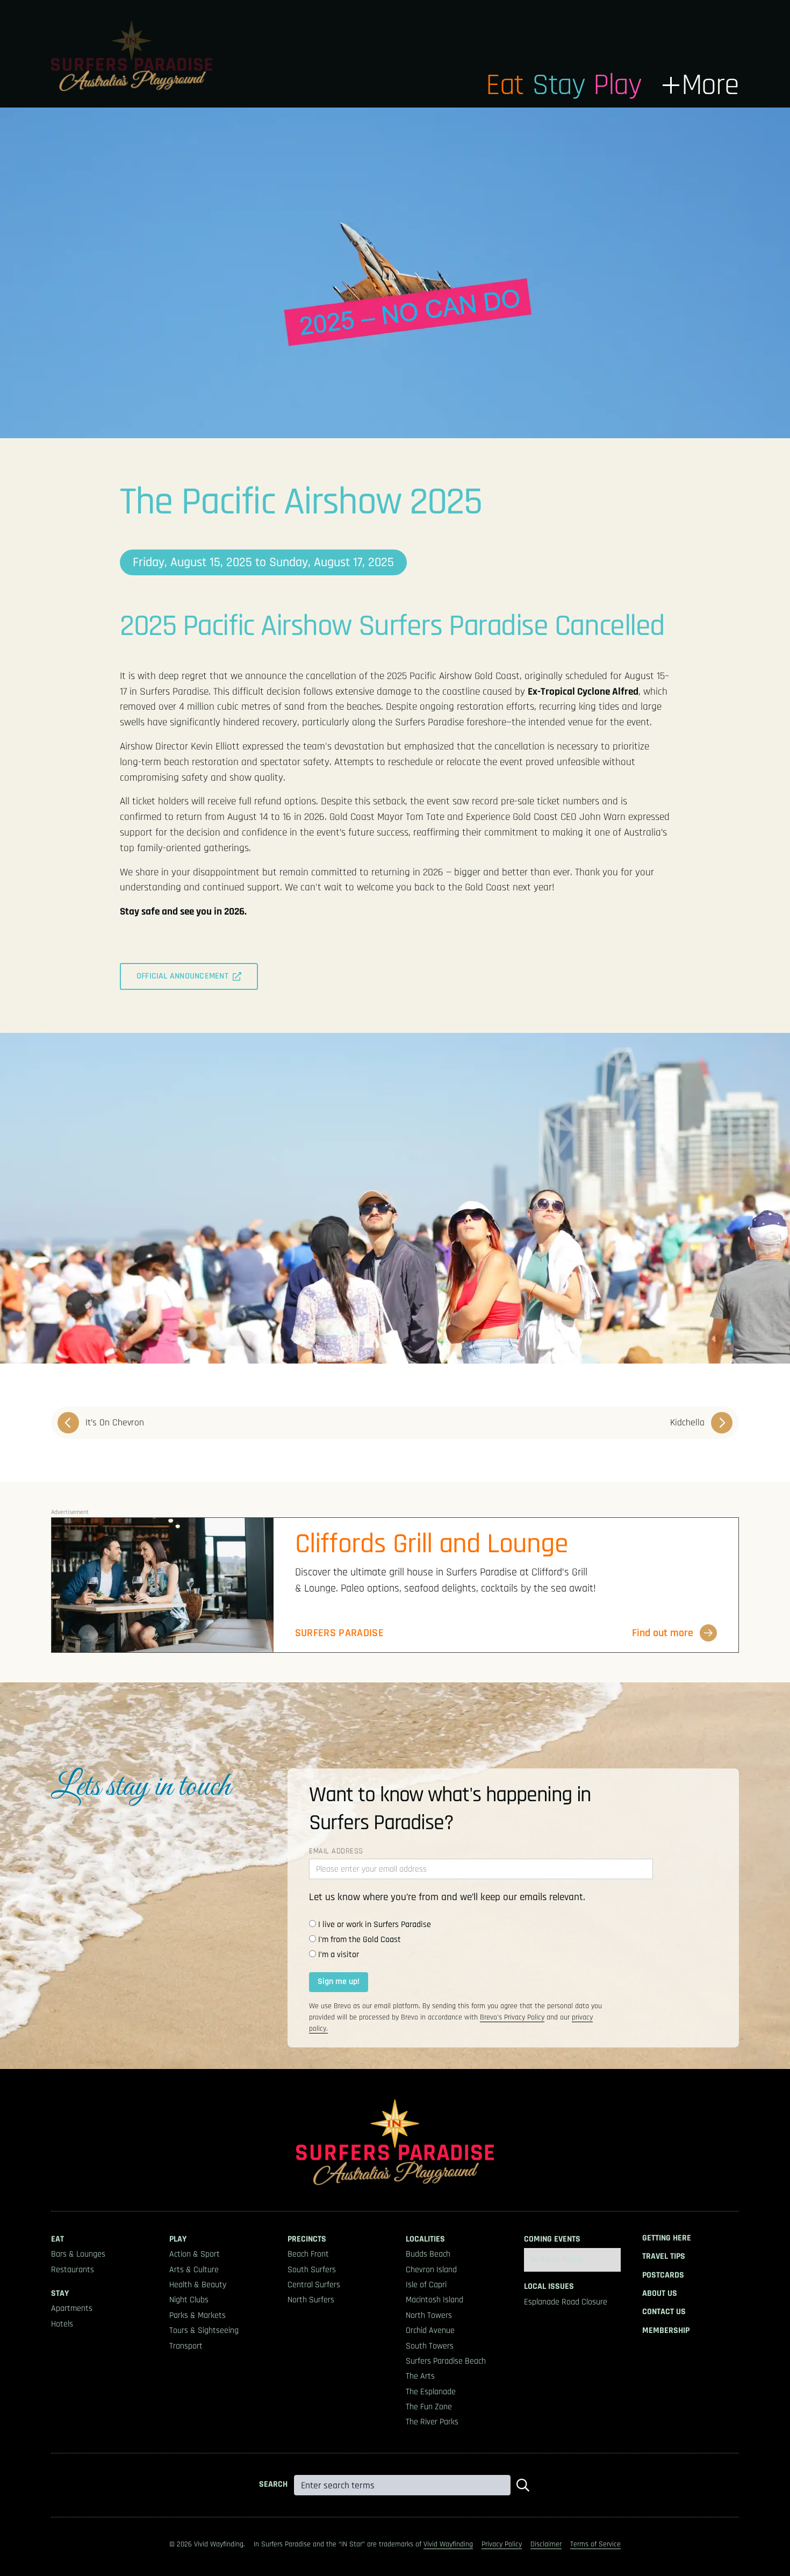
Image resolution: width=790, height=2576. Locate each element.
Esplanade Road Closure (566, 2302)
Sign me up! (339, 1982)
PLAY (178, 2239)
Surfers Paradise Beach (446, 2361)
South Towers (430, 2346)
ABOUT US (660, 2294)
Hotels (62, 2324)
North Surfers (311, 2300)
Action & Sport (195, 2254)
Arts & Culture (194, 2270)
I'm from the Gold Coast (360, 1940)
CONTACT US (664, 2312)
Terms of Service (595, 2544)
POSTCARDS (663, 2275)
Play (617, 85)
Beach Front (308, 2254)
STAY (60, 2294)
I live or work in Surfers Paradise (375, 1925)
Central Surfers (314, 2285)
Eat (505, 85)
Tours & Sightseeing (204, 2331)
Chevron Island (431, 2270)
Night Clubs (189, 2300)
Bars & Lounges (78, 2254)
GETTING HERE (667, 2238)
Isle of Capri (426, 2285)
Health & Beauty (198, 2285)
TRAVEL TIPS (664, 2257)
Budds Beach (428, 2254)
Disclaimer (546, 2544)
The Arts (420, 2377)
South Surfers (312, 2270)
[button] (701, 85)
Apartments (72, 2309)
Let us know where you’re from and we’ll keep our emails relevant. (447, 1897)
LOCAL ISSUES (549, 2287)
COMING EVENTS (552, 2239)
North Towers (429, 2316)
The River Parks (432, 2422)
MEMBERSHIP (666, 2331)
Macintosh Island (435, 2300)
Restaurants (73, 2270)
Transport (186, 2346)
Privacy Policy (502, 2544)
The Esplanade (431, 2392)
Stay (558, 85)
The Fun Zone (429, 2407)
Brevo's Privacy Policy (512, 2017)
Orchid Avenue (430, 2331)
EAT (58, 2239)
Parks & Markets (198, 2316)
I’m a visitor (339, 1955)
